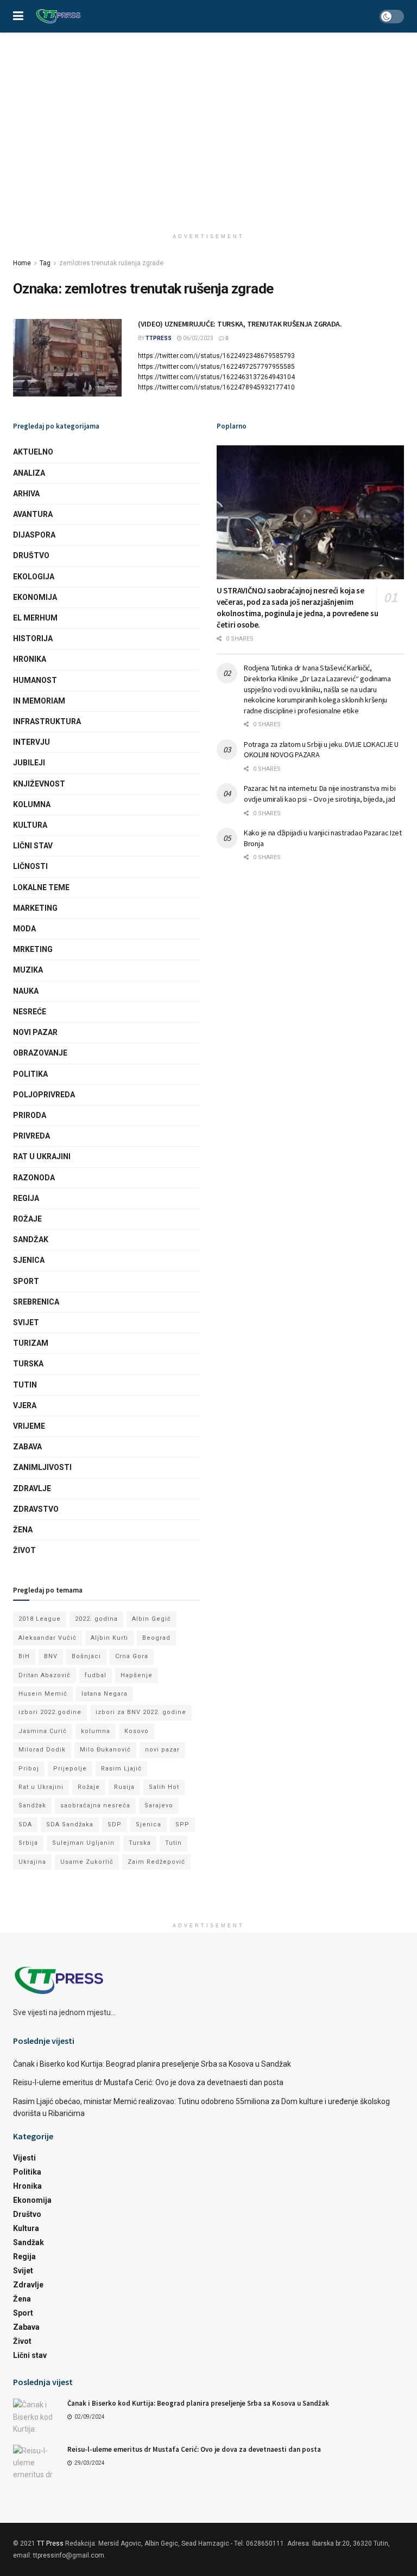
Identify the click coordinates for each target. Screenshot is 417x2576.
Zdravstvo (36, 1509)
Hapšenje (137, 1675)
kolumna (96, 1731)
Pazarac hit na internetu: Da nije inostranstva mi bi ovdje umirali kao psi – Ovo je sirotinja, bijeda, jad (320, 794)
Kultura (30, 825)
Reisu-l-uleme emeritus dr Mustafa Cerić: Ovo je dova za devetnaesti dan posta (148, 2082)
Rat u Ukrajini (42, 1156)
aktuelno (33, 452)
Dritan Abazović (45, 1675)
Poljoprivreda (44, 1095)
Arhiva (26, 494)
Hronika (30, 659)
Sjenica (29, 1260)
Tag (45, 263)
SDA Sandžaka (70, 1824)
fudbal (96, 1675)
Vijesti (24, 2158)
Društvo (31, 555)
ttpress (159, 338)
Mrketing (33, 949)
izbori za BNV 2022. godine (141, 1712)
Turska (28, 1364)
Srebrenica (36, 1302)
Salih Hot (164, 1787)
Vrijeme (29, 1426)
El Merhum (35, 618)
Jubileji (29, 763)
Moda (24, 929)
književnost (39, 784)
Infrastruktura (47, 721)
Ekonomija (35, 597)
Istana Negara (105, 1694)
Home (22, 263)
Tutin (25, 1385)
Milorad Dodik (42, 1750)
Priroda (30, 1115)
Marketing (35, 908)
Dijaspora (34, 535)
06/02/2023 (198, 338)
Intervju (31, 742)
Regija (26, 1198)
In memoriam (39, 701)
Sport (26, 1281)
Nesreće (30, 1012)
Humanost (35, 680)
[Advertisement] (208, 114)
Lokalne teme (41, 887)
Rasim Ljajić (121, 1769)
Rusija (124, 1787)
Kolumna (32, 804)
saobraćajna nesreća (95, 1805)
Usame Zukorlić (87, 1862)
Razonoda (34, 1178)
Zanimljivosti (42, 1467)
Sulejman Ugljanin (83, 1843)
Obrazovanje (40, 1053)
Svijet (26, 1322)
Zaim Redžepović (156, 1862)
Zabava (27, 1447)
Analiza (29, 473)
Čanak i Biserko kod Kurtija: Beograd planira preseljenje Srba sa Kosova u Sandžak (152, 2064)
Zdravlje (32, 1488)
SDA (25, 1824)
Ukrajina (32, 1862)
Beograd (156, 1638)
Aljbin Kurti (109, 1638)
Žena (23, 1530)
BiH (24, 1656)
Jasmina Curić (43, 1731)
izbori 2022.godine (50, 1712)
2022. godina (96, 1619)
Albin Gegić (151, 1619)
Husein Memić (43, 1694)
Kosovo (137, 1731)
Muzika (28, 970)
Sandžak (31, 1239)
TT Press (50, 2543)
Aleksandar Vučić (48, 1638)
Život (24, 1550)
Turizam (31, 1343)
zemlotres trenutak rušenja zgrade (111, 263)
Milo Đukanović (105, 1750)
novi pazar (162, 1750)
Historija (33, 638)
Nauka (26, 991)
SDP (115, 1824)
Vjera (25, 1405)
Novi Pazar (35, 1032)
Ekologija (34, 577)
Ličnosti (30, 866)
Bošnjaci (86, 1656)
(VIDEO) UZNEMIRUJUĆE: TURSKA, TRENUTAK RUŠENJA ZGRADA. (240, 324)
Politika (30, 1074)
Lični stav (33, 846)
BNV (51, 1656)
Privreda (31, 1136)
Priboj (29, 1769)
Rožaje (27, 1219)
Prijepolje (70, 1769)
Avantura (33, 514)
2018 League (40, 1619)
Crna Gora (132, 1656)
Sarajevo (159, 1805)
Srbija (28, 1843)
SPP (182, 1824)
